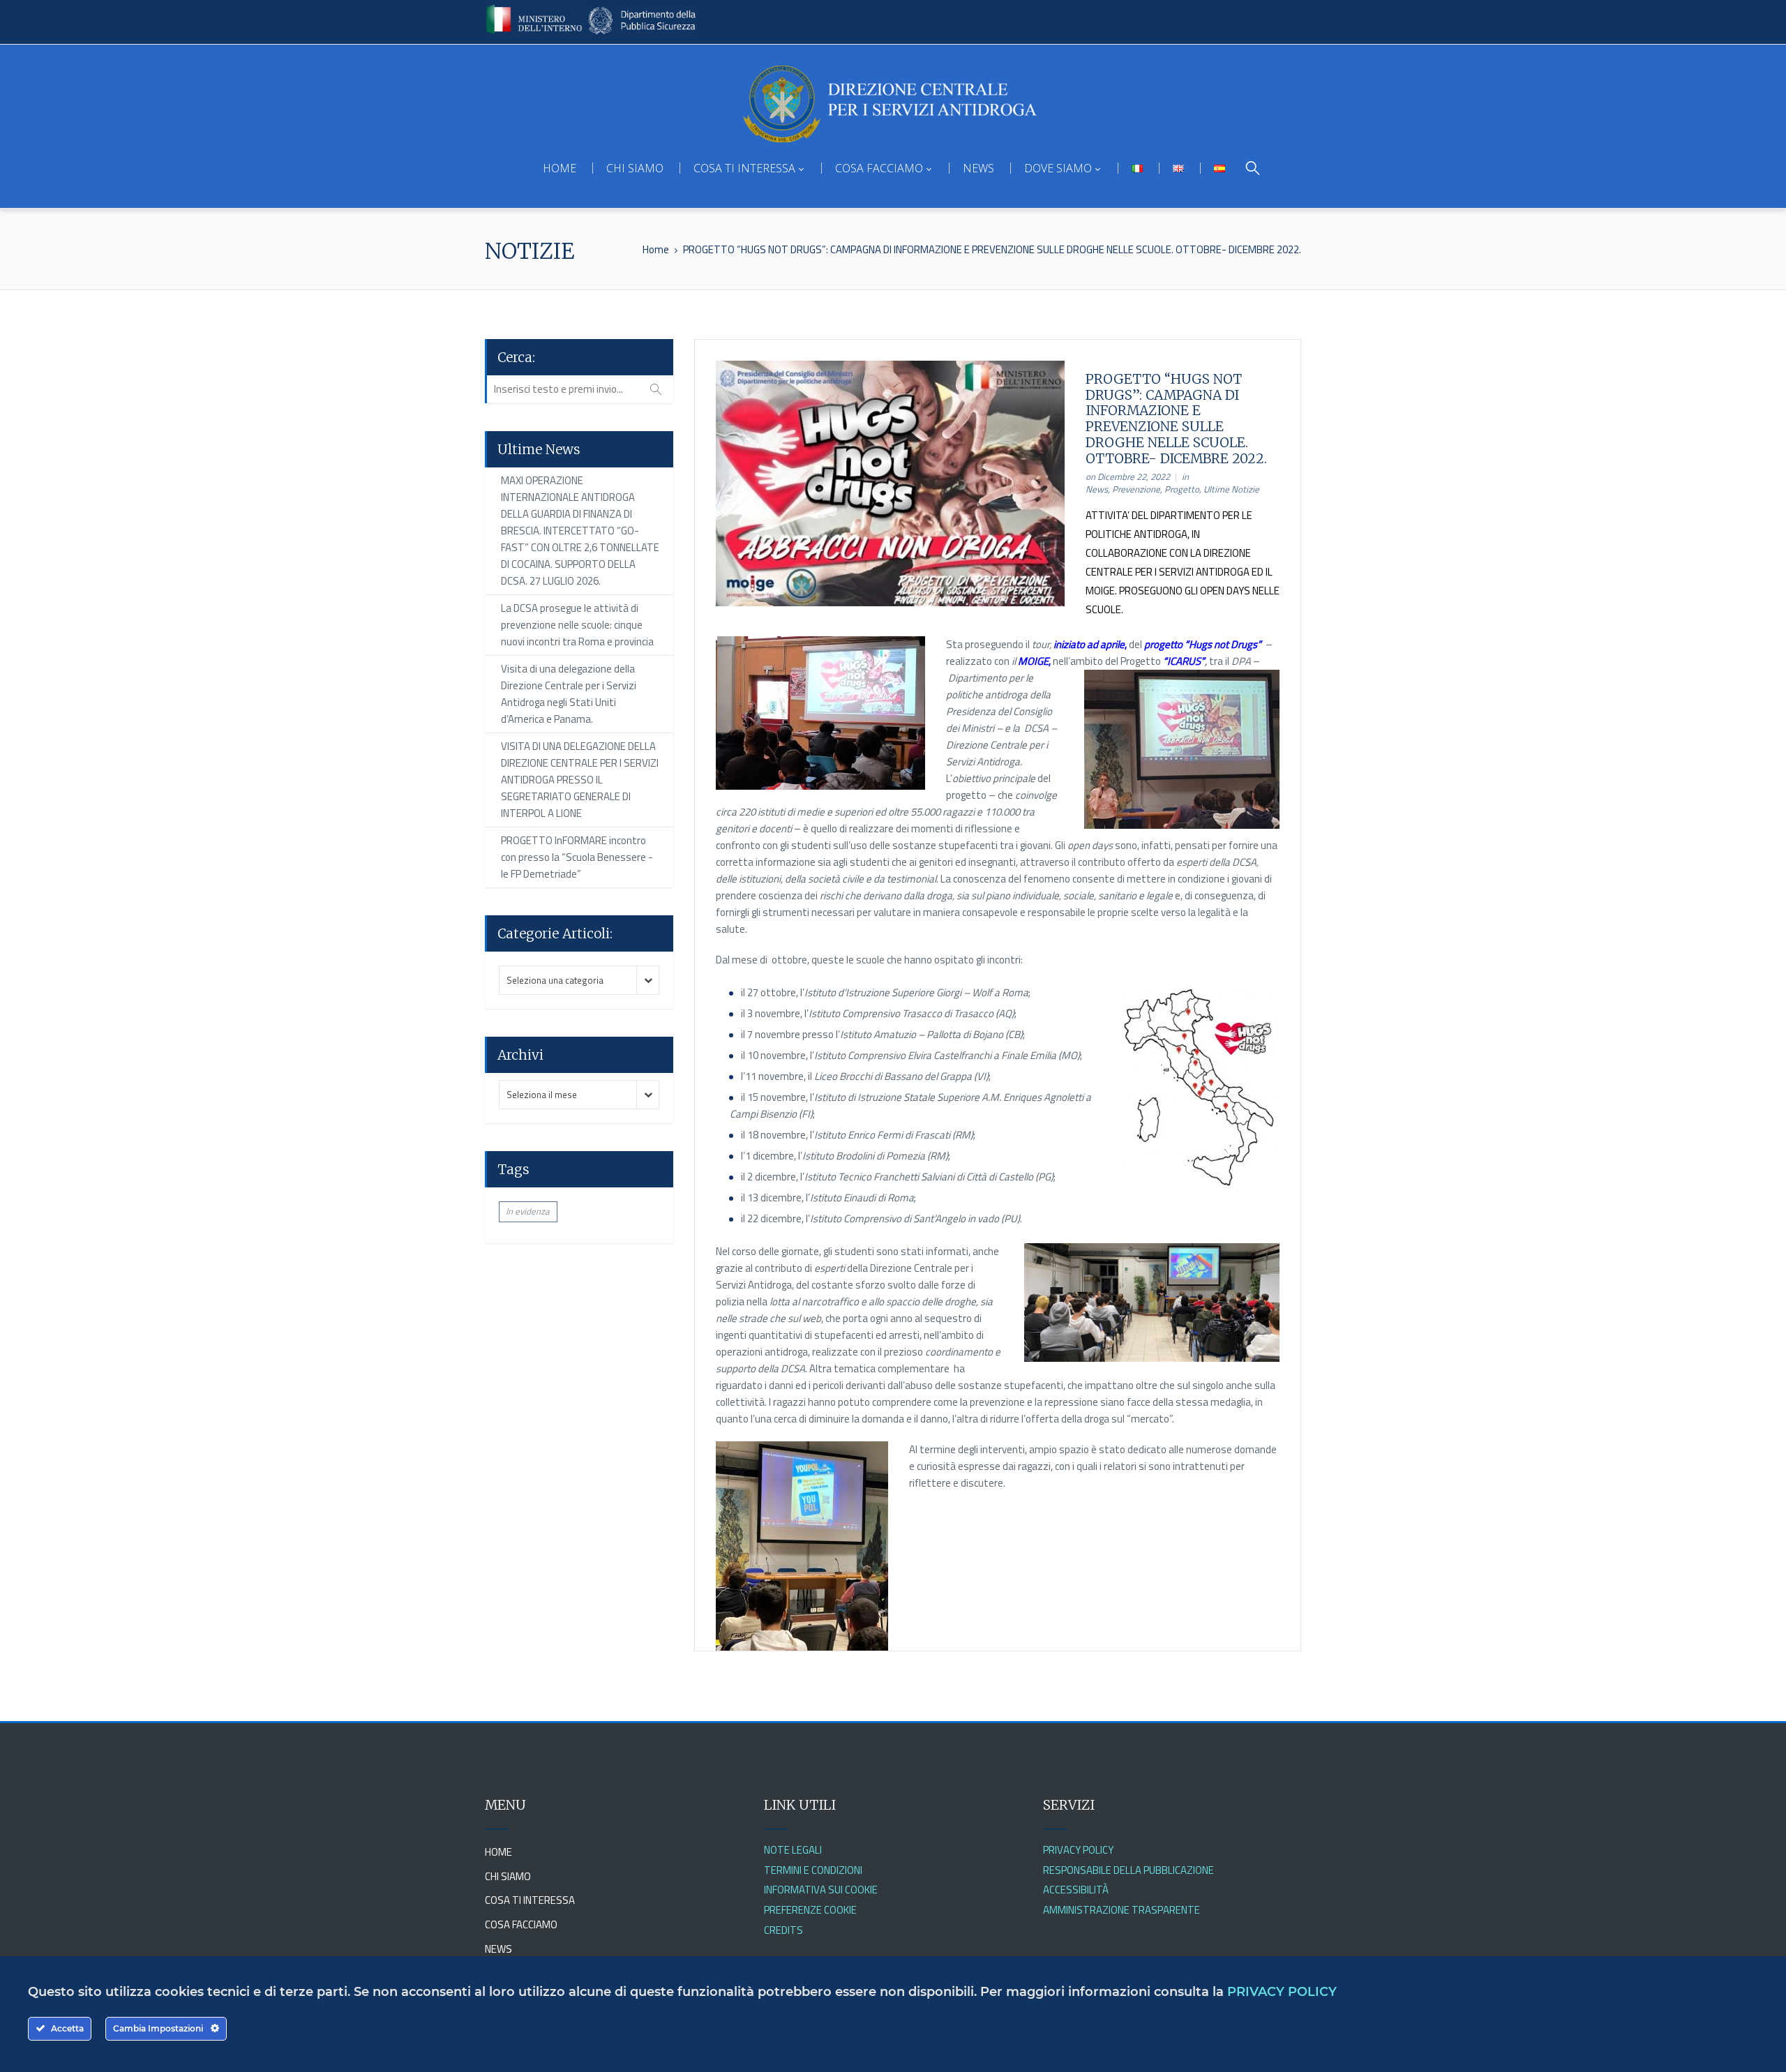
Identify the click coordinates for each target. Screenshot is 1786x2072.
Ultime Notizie (1231, 489)
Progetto (1182, 489)
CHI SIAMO (635, 168)
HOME (560, 168)
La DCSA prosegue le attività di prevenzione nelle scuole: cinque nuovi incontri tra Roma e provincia (577, 625)
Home (656, 249)
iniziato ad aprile (1089, 644)
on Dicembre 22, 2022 (1128, 476)
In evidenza (528, 1211)
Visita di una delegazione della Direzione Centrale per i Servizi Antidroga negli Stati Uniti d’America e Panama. (569, 694)
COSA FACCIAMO (879, 168)
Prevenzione (1136, 489)
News (1097, 489)
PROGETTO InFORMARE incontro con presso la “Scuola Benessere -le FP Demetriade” (577, 857)
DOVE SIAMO (1058, 168)
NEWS (978, 168)
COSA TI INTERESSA (744, 168)
